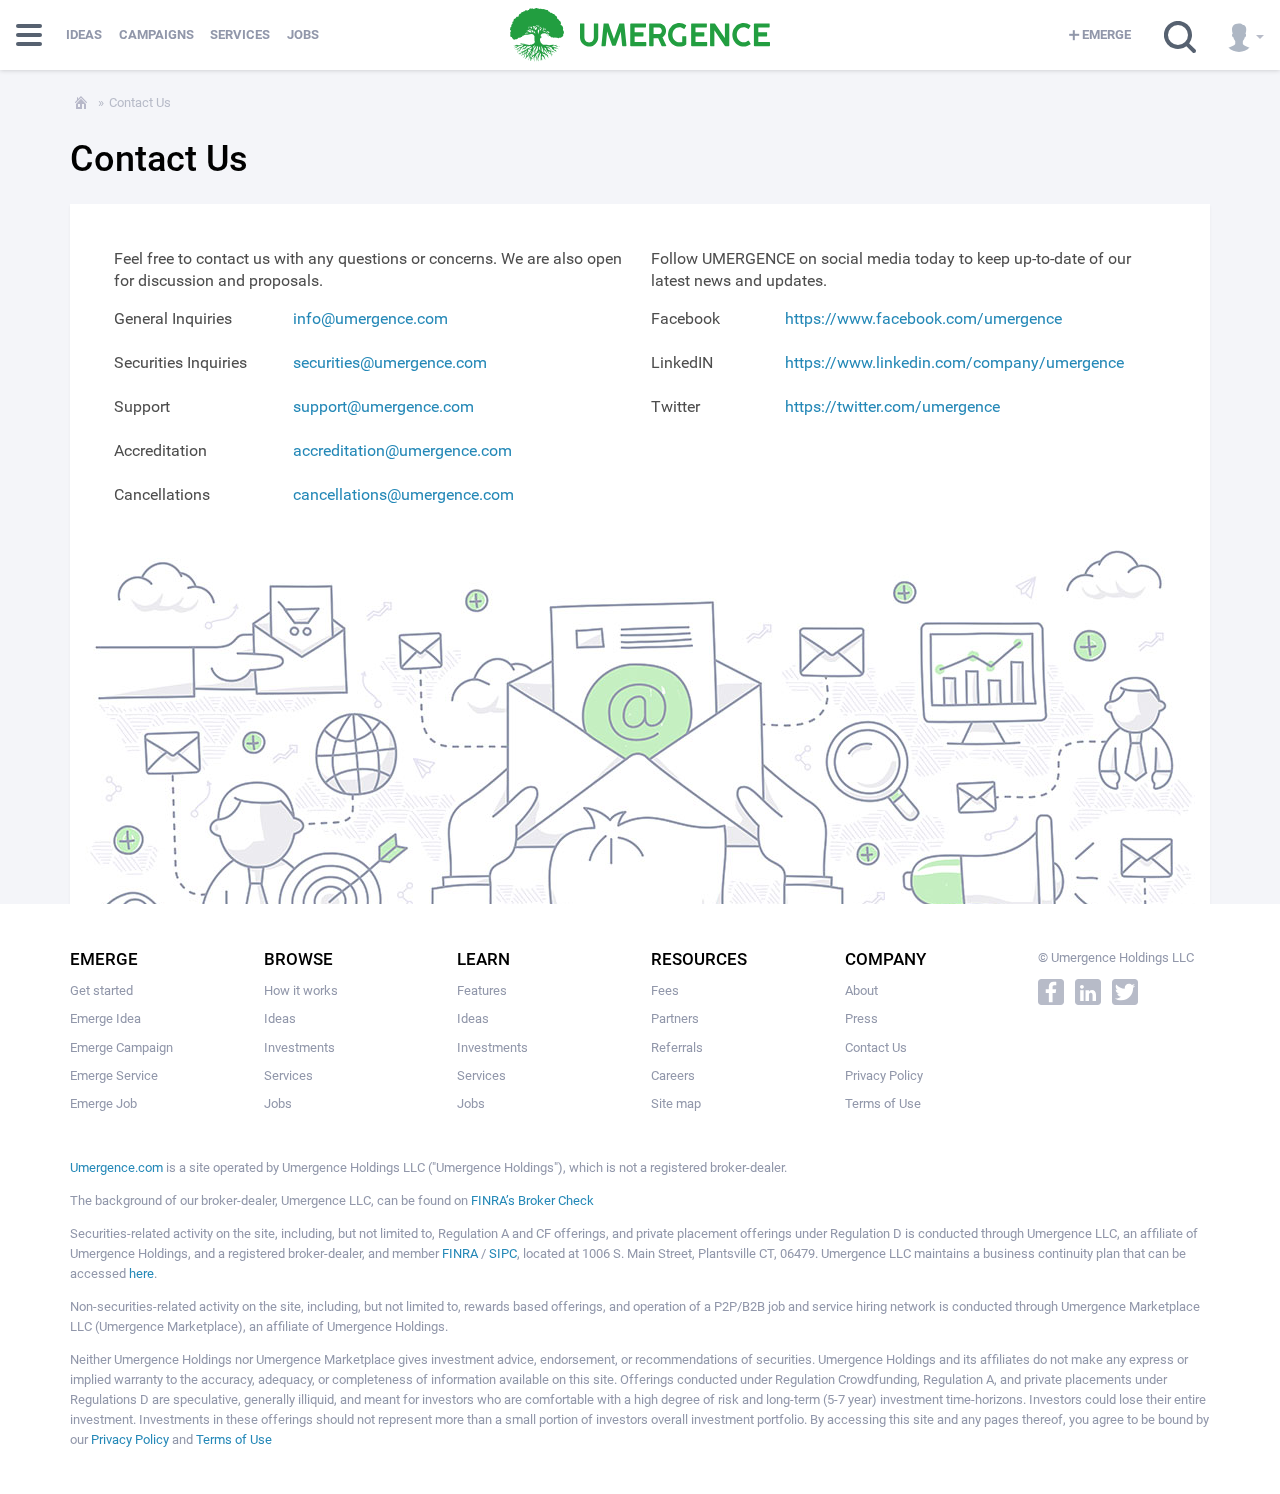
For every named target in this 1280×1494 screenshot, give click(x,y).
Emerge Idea (105, 1018)
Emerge (1106, 34)
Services (240, 34)
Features (482, 990)
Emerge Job (103, 1103)
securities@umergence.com (390, 362)
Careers (673, 1075)
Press (861, 1018)
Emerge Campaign (121, 1047)
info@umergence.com (370, 318)
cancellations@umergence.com (403, 494)
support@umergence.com (383, 406)
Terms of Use (883, 1103)
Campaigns (156, 34)
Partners (675, 1018)
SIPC (503, 1253)
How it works (301, 990)
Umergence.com (116, 1167)
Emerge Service (114, 1075)
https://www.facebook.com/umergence (923, 318)
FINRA (460, 1253)
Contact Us (876, 1047)
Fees (665, 990)
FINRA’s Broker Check (532, 1200)
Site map (676, 1103)
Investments (299, 1047)
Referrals (677, 1047)
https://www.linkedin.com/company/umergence (954, 362)
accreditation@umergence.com (402, 450)
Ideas (84, 34)
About (861, 990)
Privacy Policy (884, 1075)
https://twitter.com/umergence (892, 406)
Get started (101, 990)
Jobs (303, 34)
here (141, 1273)
